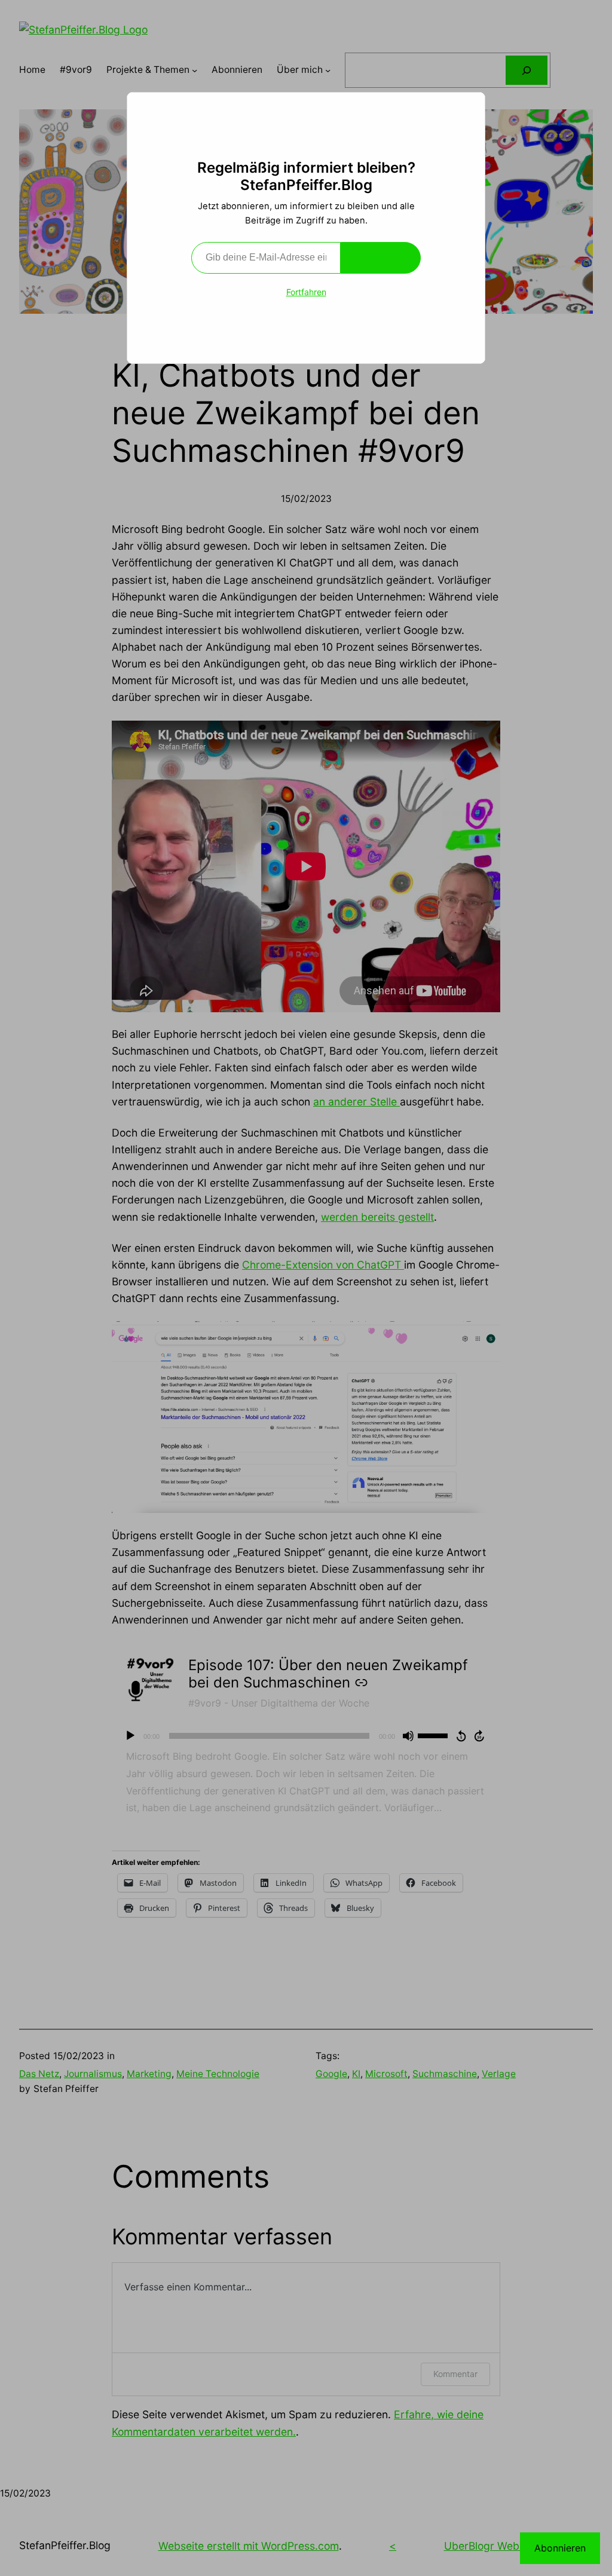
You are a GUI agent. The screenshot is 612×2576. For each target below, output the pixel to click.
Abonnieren (381, 258)
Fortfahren (306, 292)
